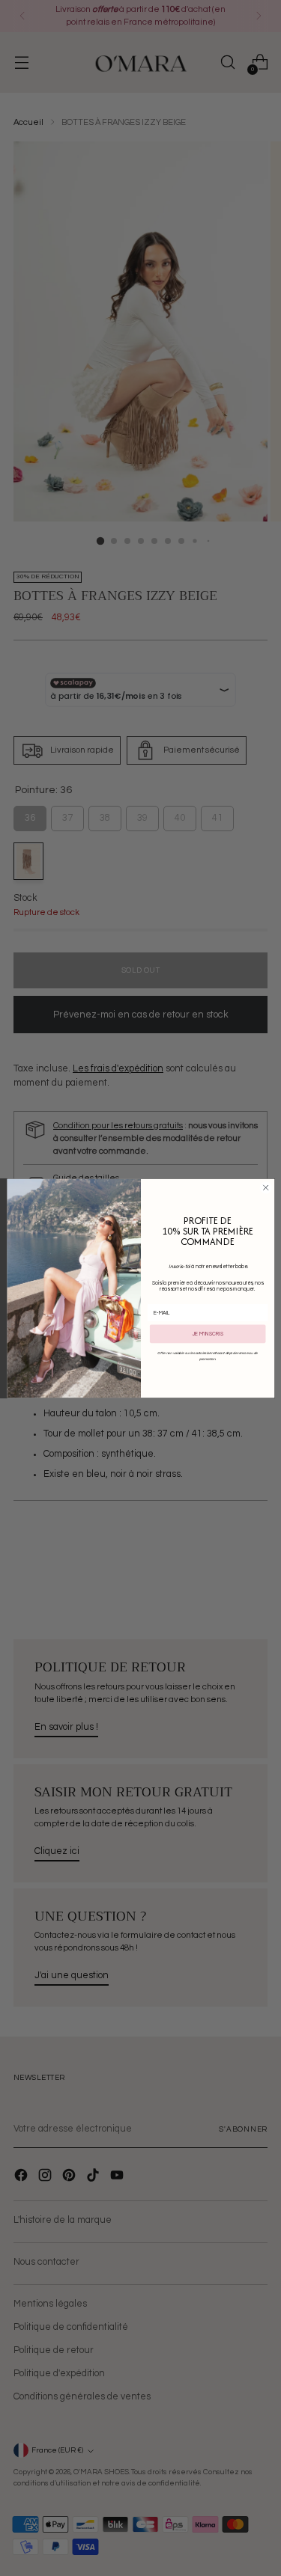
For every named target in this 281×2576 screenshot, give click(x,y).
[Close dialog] (265, 1187)
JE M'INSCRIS (207, 1334)
